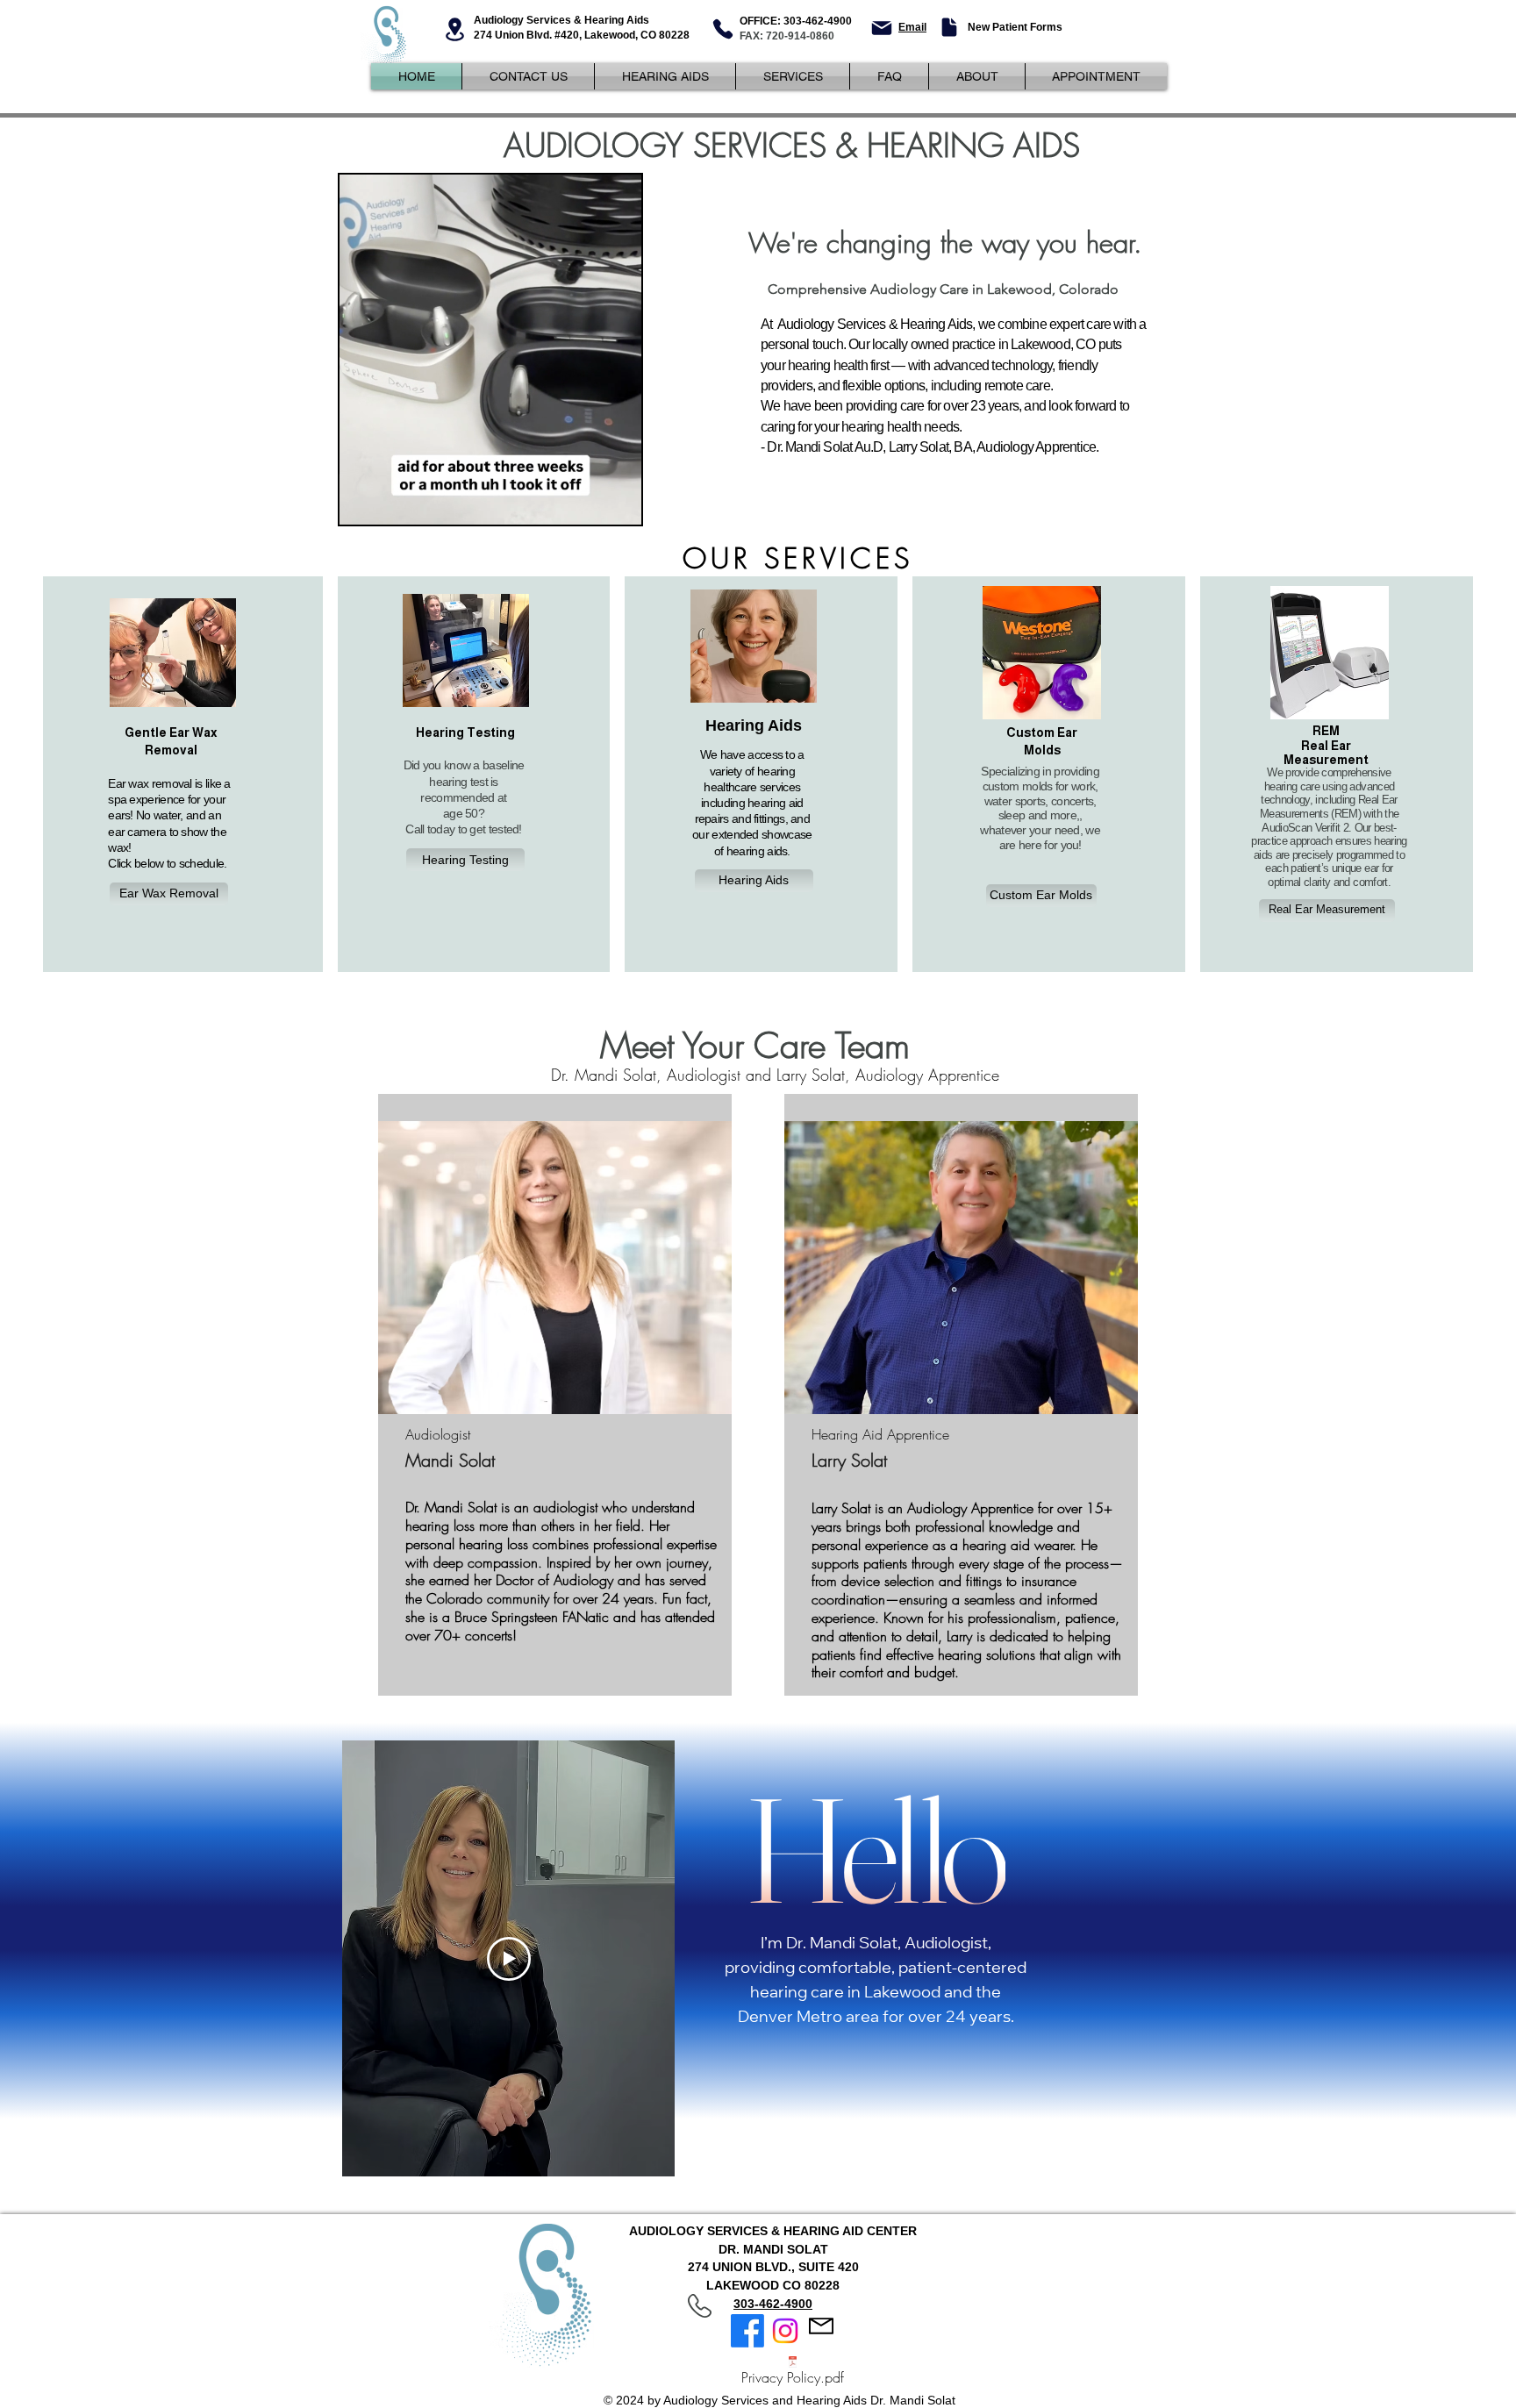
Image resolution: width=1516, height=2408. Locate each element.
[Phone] (723, 29)
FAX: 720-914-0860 (787, 36)
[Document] (949, 27)
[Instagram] (785, 2331)
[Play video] (509, 1959)
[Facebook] (747, 2331)
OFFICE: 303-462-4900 (796, 21)
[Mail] (882, 28)
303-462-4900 (773, 2304)
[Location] (454, 29)
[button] (619, 505)
